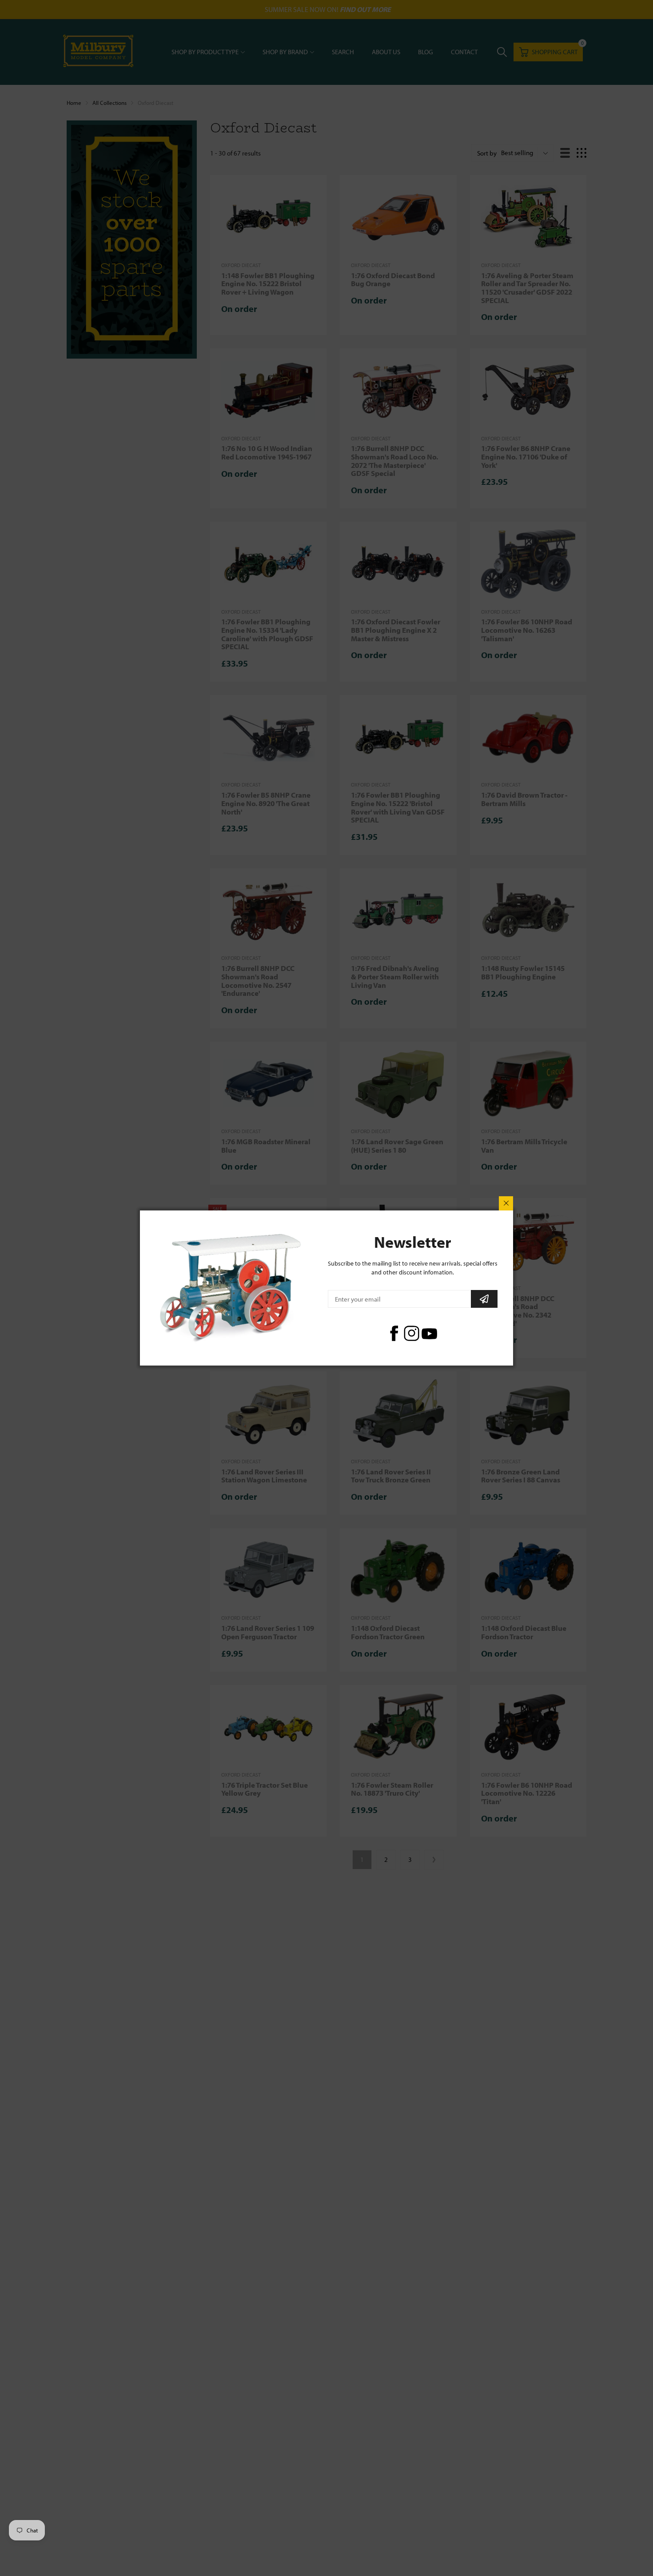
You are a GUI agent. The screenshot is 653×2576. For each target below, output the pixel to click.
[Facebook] (394, 1333)
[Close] (506, 1203)
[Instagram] (412, 1333)
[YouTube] (429, 1333)
